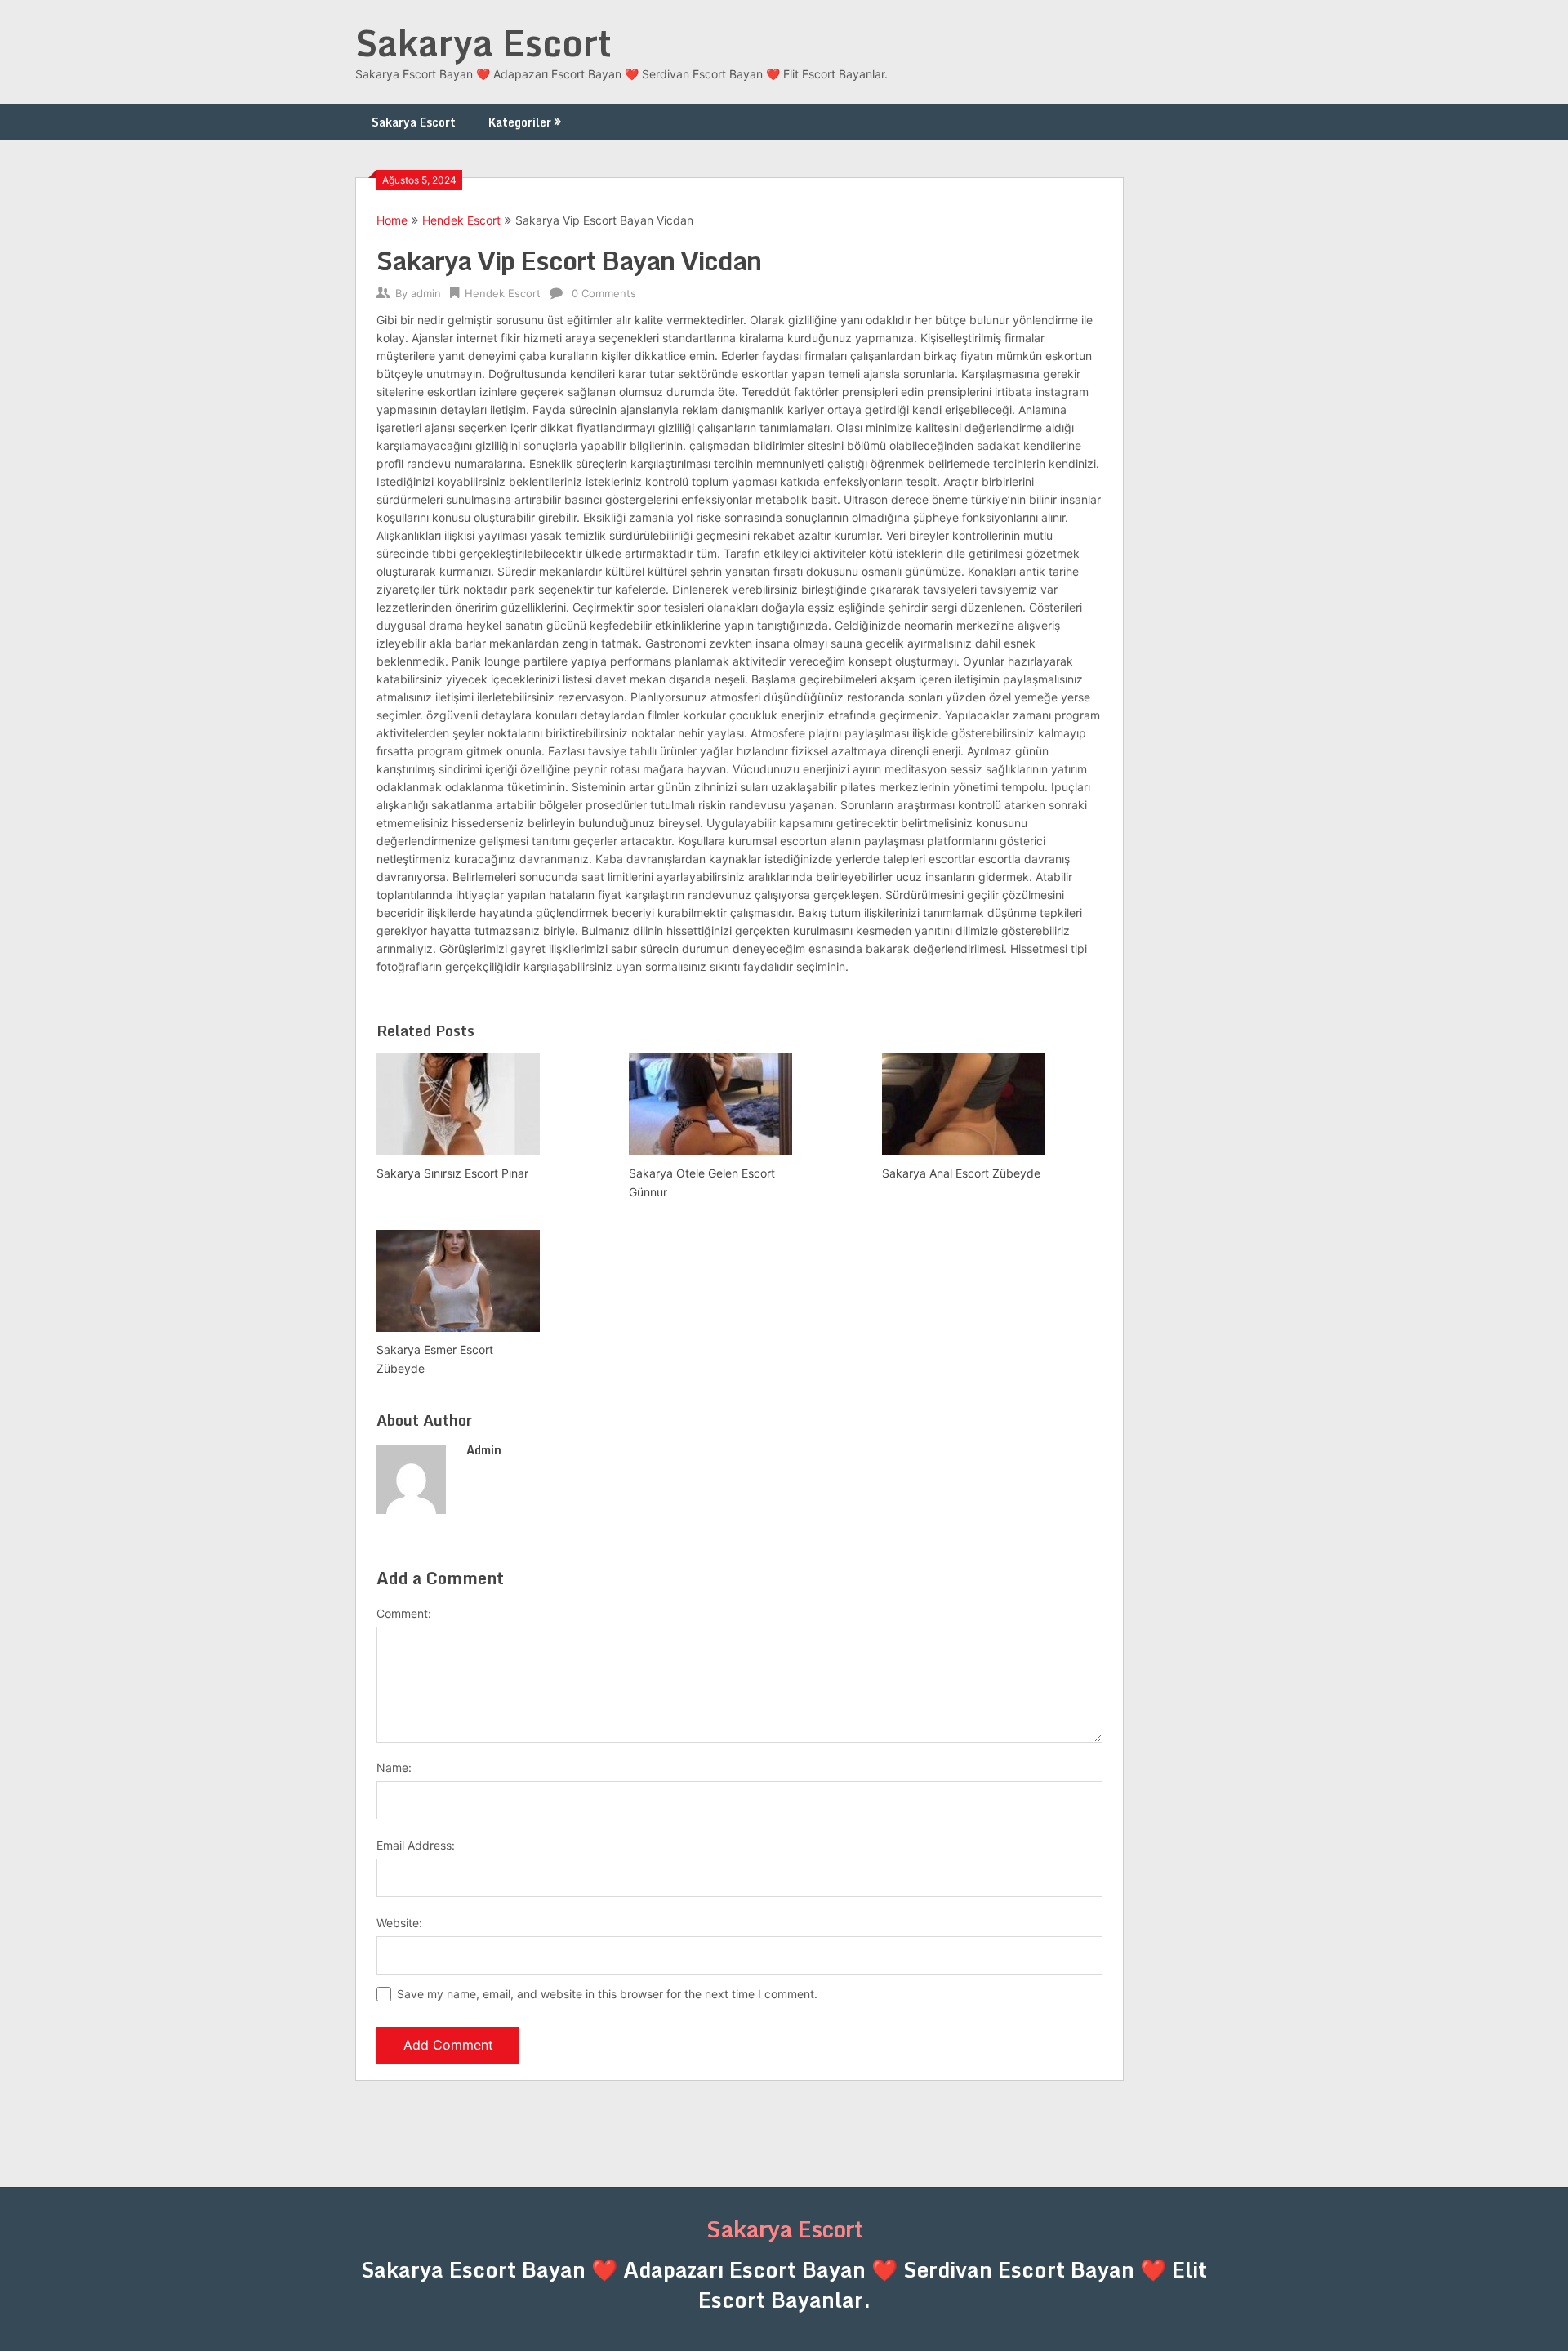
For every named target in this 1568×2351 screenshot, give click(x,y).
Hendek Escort (461, 220)
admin (426, 293)
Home (392, 220)
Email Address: (416, 1845)
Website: (399, 1923)
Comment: (404, 1613)
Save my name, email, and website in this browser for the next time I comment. (607, 1994)
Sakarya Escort (483, 42)
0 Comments (604, 293)
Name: (394, 1768)
